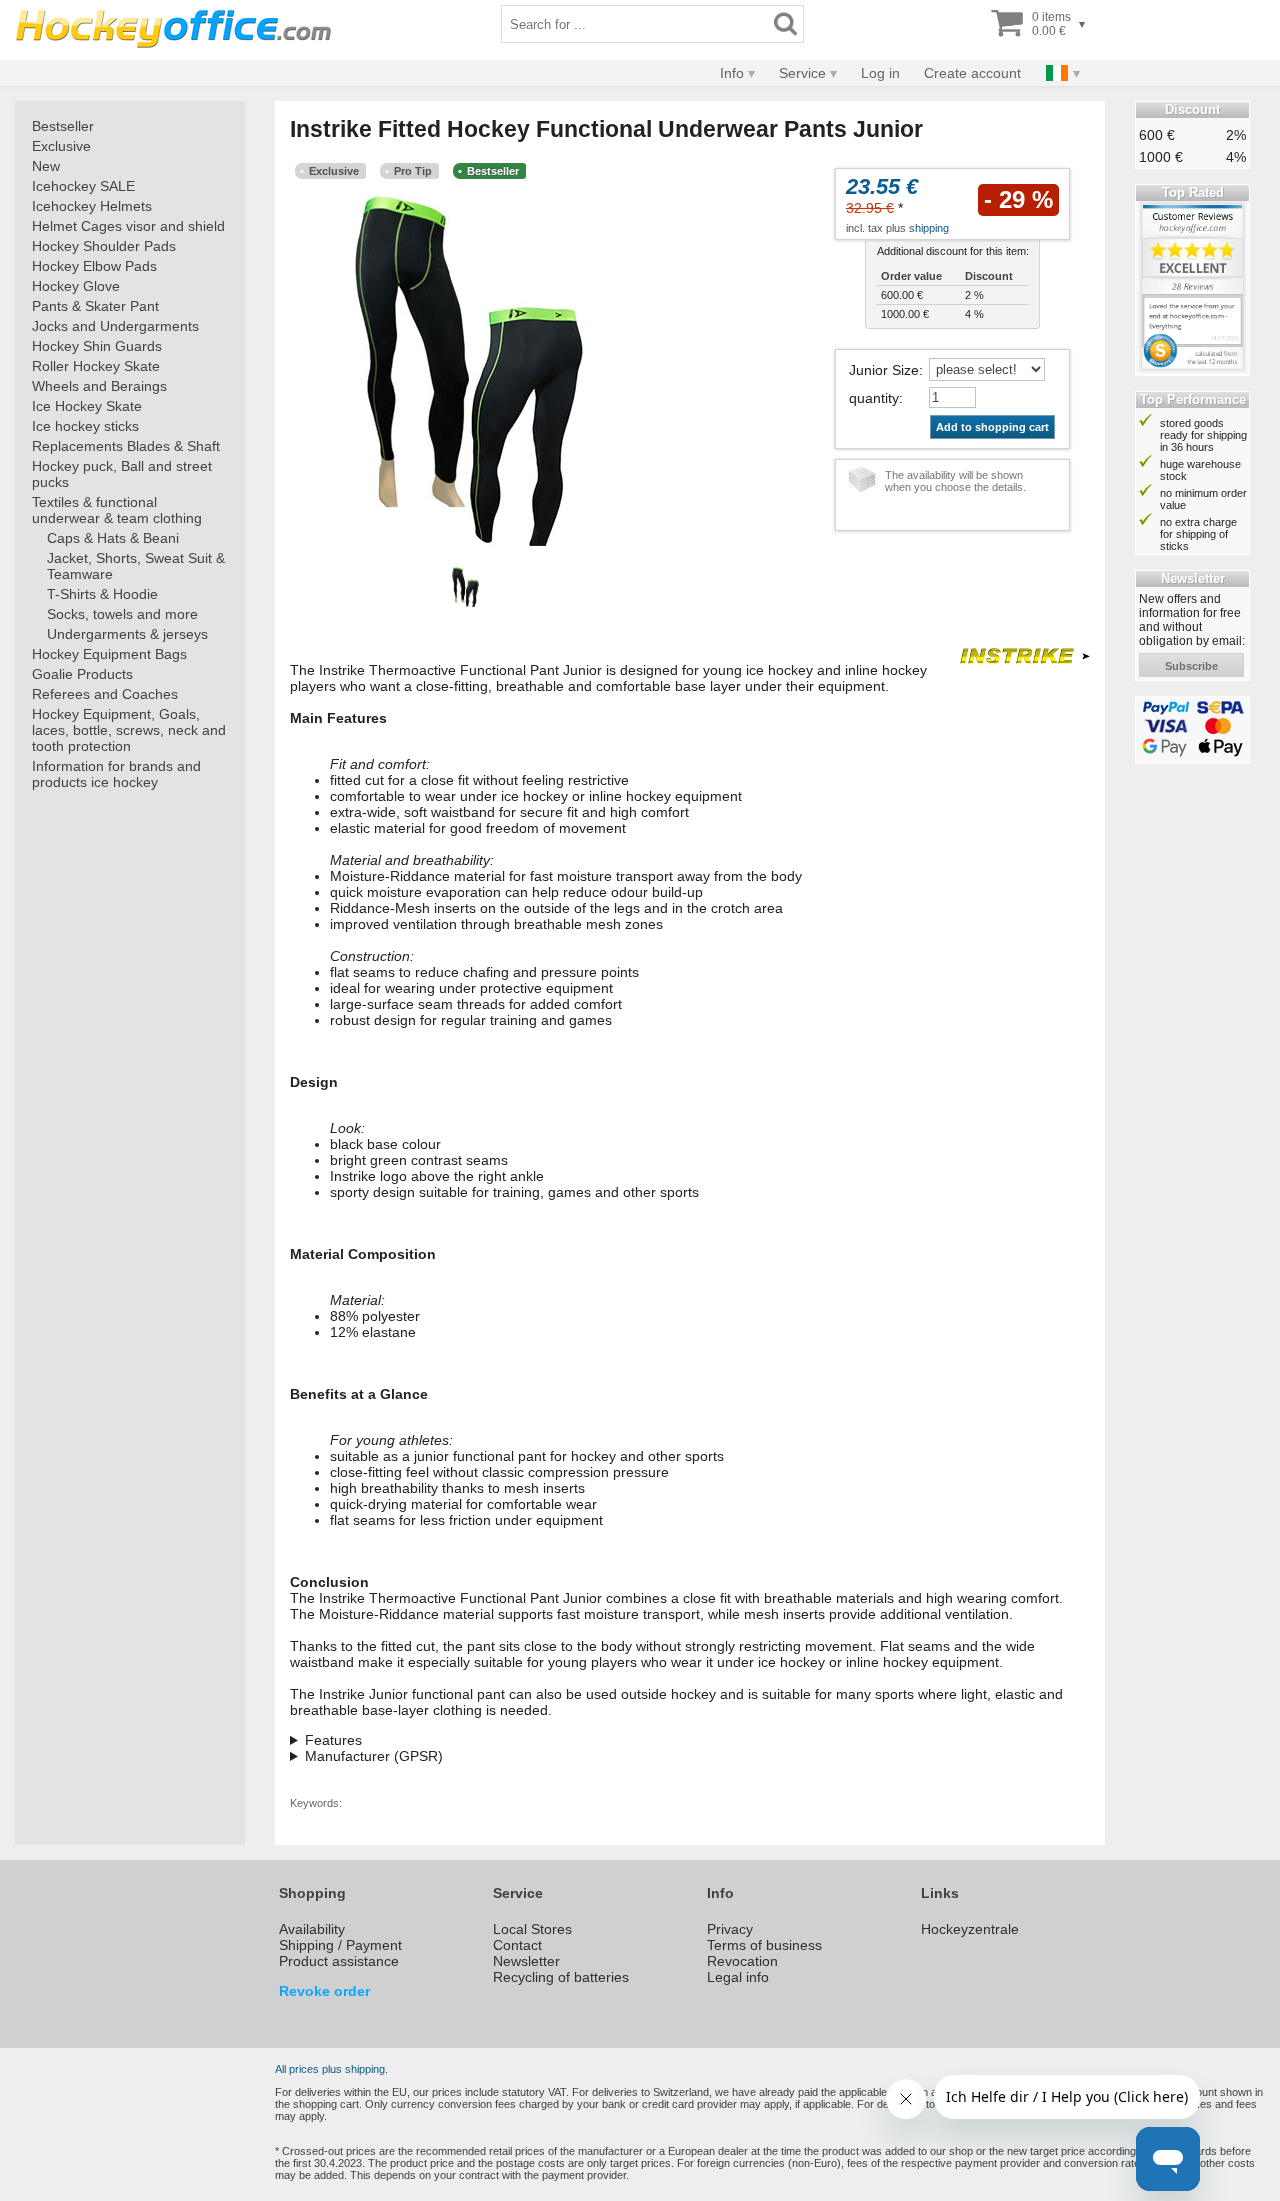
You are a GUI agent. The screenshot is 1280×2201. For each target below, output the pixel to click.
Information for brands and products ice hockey (116, 774)
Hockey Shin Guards (97, 346)
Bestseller (63, 126)
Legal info (738, 1977)
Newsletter (526, 1961)
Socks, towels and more (122, 614)
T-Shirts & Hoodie (102, 594)
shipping (929, 228)
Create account (972, 73)
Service (802, 73)
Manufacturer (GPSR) (374, 1756)
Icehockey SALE (83, 186)
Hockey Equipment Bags (109, 654)
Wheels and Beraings (99, 386)
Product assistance (339, 1961)
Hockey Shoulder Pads (104, 246)
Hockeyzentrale (970, 1929)
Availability (312, 1929)
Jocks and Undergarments (115, 326)
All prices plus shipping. (331, 2069)
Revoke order (324, 1991)
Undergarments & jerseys (127, 634)
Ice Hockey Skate (87, 406)
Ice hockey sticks (85, 426)
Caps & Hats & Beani (113, 538)
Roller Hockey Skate (96, 366)
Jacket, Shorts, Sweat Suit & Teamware (136, 566)
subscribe (1191, 666)
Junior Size (884, 370)
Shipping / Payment (340, 1945)
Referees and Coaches (105, 694)
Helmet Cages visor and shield (128, 226)
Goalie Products (82, 674)
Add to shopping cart (992, 427)
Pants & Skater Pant (95, 306)
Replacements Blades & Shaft (126, 446)
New (46, 166)
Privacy (730, 1929)
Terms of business (764, 1945)
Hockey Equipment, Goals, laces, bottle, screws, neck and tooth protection (129, 730)
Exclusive (61, 146)
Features (333, 1740)
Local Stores (532, 1929)
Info (732, 73)
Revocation (742, 1961)
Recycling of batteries (561, 1977)
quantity (874, 398)
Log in (880, 73)
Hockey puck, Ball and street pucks (122, 474)
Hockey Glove (76, 286)
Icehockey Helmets (92, 206)
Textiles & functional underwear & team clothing (117, 510)
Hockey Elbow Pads (94, 266)
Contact (517, 1945)
